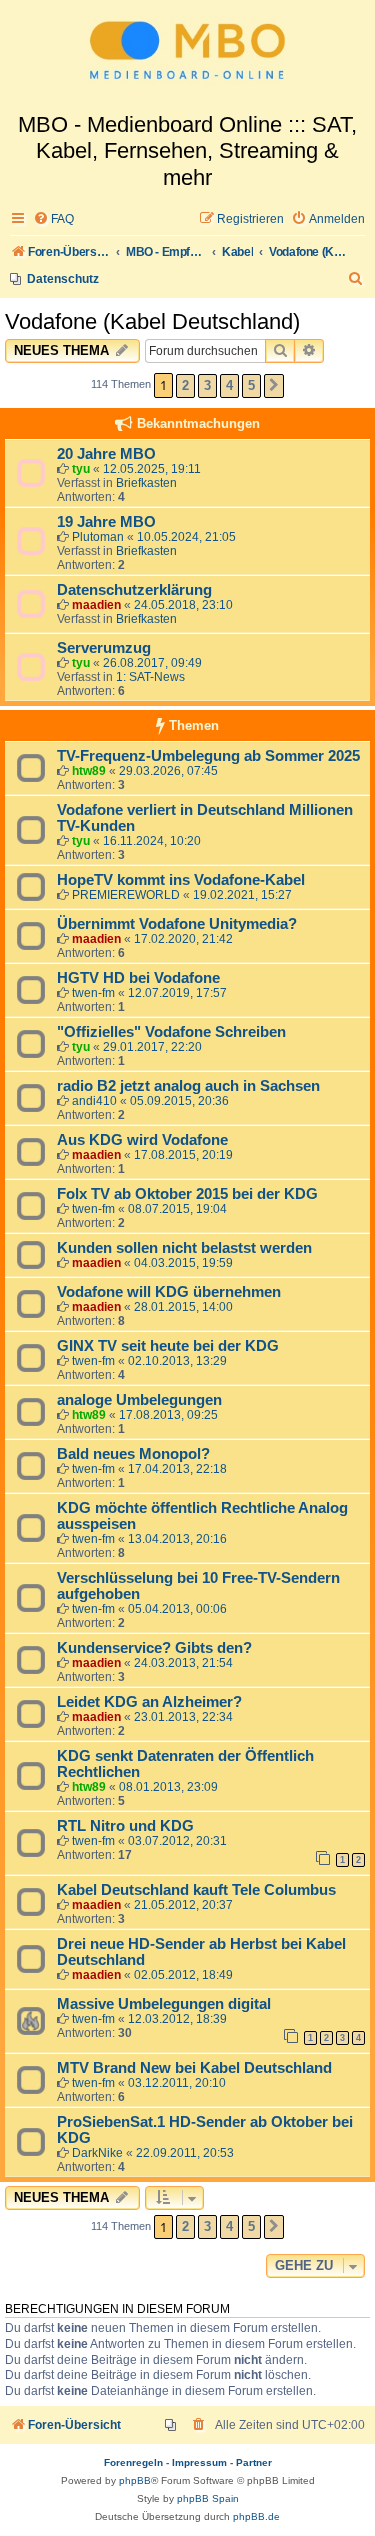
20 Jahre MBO (106, 454)
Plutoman (98, 537)
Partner (254, 2462)
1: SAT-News (150, 677)
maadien (96, 605)
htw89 (89, 771)
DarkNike (97, 2153)
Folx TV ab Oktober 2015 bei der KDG (187, 1194)
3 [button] (207, 385)
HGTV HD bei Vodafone (138, 978)
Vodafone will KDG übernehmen (169, 1292)
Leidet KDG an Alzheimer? (149, 1702)
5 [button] (251, 385)
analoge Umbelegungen (139, 1400)
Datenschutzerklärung (134, 590)
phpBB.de (256, 2516)
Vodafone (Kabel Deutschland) (152, 321)
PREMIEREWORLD (126, 895)
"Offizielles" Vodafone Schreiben (171, 1032)
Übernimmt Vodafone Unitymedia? (177, 924)
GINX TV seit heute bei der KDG (168, 1346)
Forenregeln (133, 2462)
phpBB (135, 2480)
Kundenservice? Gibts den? (154, 1648)
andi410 (94, 1101)
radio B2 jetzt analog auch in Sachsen (188, 1086)
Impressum (199, 2462)
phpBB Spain (208, 2498)
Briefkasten (146, 483)
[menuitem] (53, 219)
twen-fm (93, 993)
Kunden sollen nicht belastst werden (184, 1248)
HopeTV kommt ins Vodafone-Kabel (181, 880)
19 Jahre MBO (106, 522)
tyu (81, 469)
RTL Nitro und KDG (125, 1826)
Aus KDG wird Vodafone (142, 1140)
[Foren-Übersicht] (187, 56)
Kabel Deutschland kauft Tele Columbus (196, 1890)
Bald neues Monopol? (133, 1454)
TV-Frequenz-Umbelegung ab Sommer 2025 (208, 756)
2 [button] (185, 385)
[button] (274, 386)
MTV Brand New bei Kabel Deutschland (194, 2068)
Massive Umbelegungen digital (164, 2004)
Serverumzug (104, 648)
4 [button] (229, 385)
